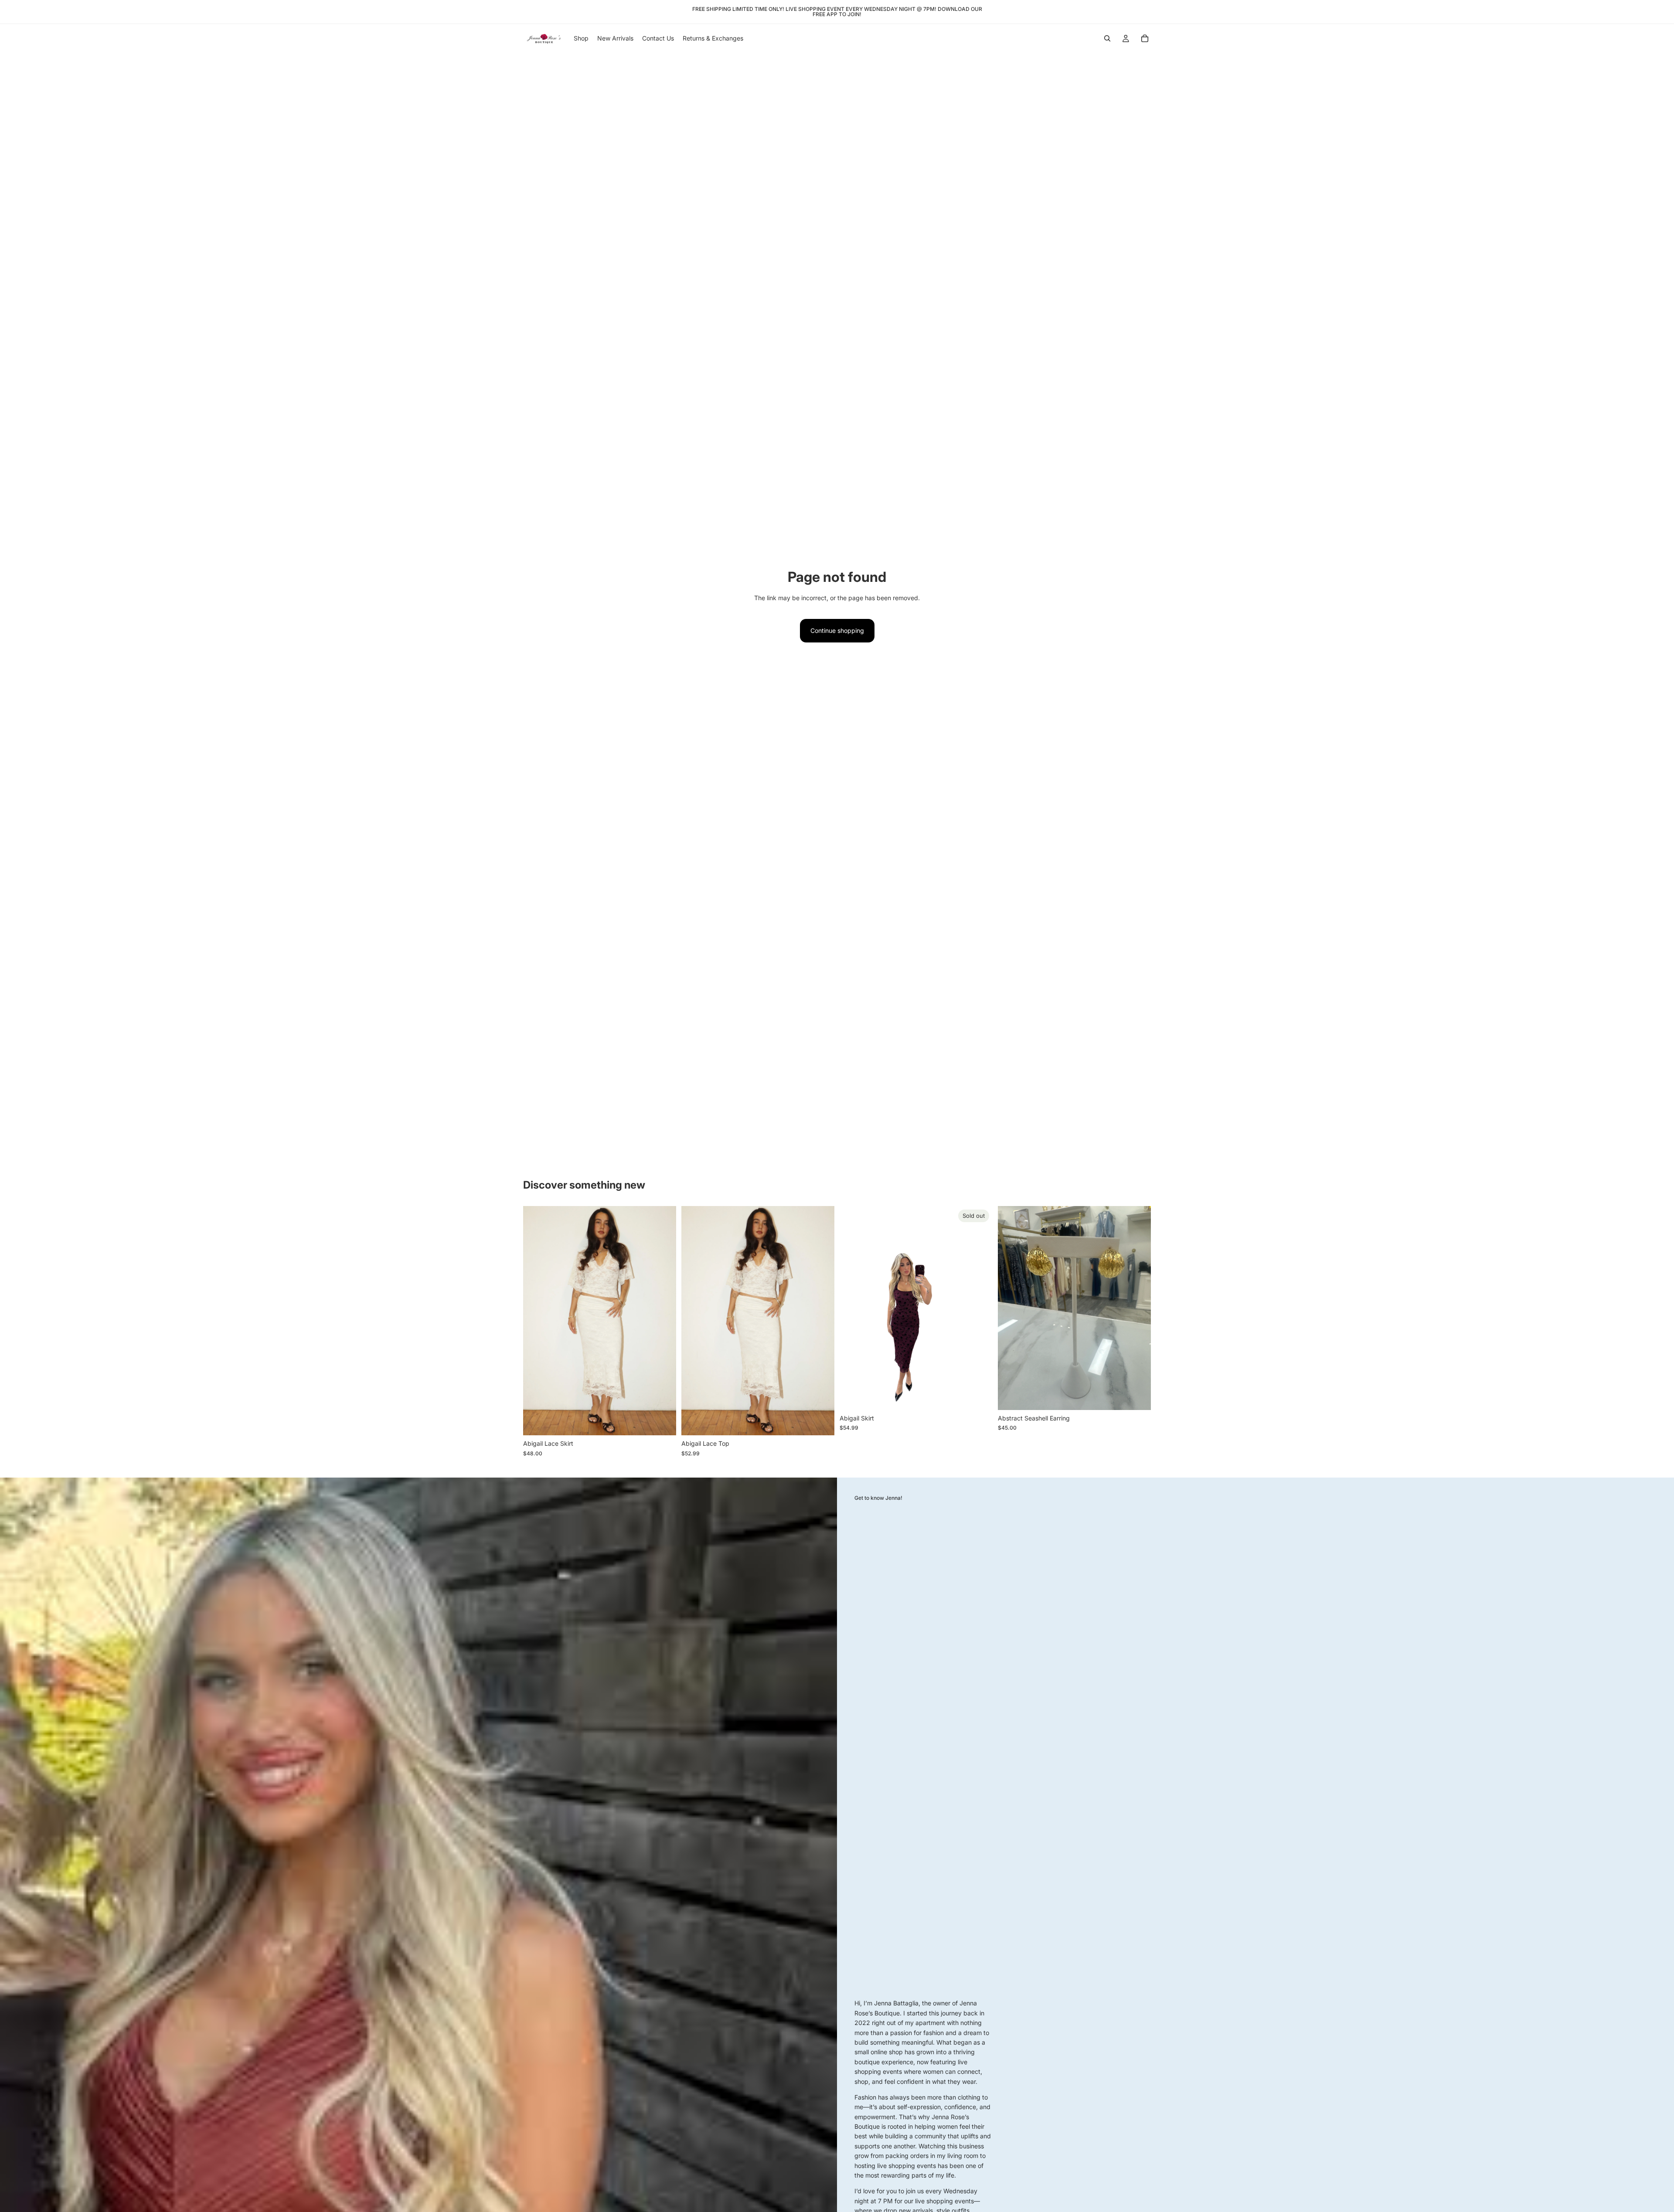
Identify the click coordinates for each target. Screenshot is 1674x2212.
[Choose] (663, 1422)
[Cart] (1145, 38)
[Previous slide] (536, 1321)
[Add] (1137, 1397)
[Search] (1107, 38)
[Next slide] (663, 1321)
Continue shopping (837, 630)
